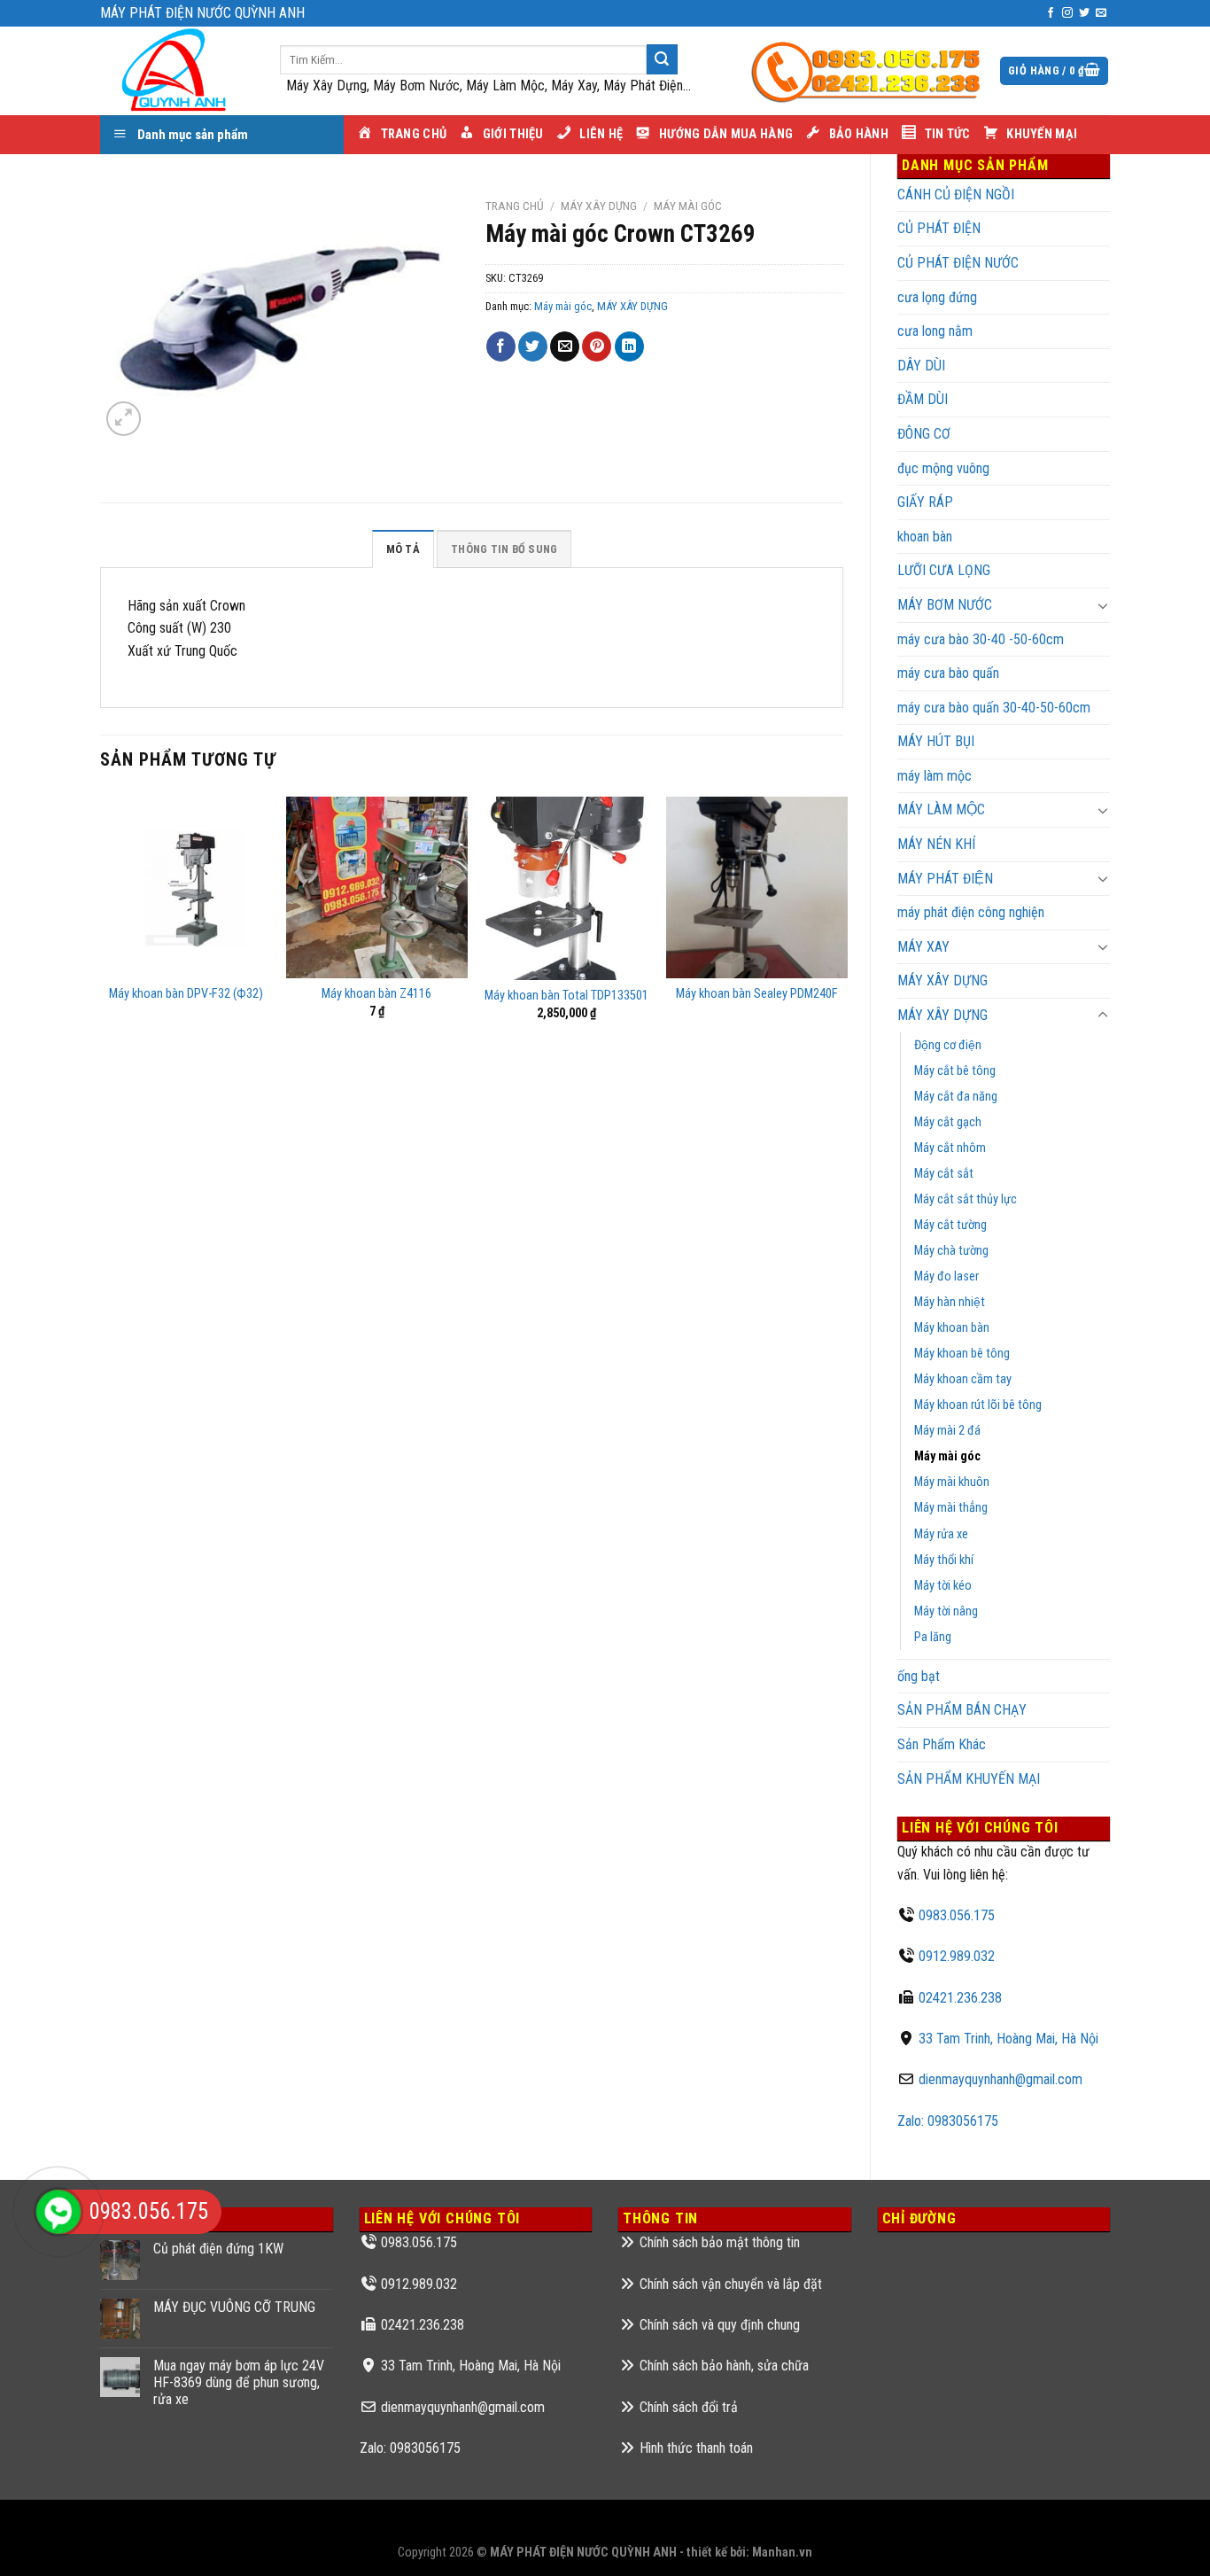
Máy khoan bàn (952, 1328)
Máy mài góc (947, 1456)
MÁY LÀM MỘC (941, 809)
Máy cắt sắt (944, 1174)
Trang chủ (515, 206)
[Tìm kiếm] (662, 59)
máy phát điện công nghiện (971, 912)
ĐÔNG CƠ (924, 434)
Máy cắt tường (950, 1225)
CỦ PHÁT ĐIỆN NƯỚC (958, 263)
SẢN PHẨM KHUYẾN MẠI (969, 1779)
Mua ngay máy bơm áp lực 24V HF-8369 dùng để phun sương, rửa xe (239, 2382)
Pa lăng (933, 1637)
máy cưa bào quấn (948, 673)
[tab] (403, 549)
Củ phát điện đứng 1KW (218, 2249)
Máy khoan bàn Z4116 (376, 994)
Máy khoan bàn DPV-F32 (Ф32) (186, 994)
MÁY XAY (923, 947)
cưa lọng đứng (937, 297)
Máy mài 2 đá (947, 1431)
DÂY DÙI (921, 366)
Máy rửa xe (941, 1534)
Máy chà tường (951, 1251)
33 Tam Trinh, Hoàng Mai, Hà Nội (1008, 2039)
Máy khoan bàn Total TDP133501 (566, 996)
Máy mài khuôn (952, 1482)
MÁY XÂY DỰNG (942, 1015)
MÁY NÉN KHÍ (936, 844)
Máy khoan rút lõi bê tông (978, 1405)
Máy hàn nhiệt (950, 1302)
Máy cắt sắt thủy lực (966, 1199)
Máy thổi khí (944, 1560)
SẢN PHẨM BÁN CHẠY (962, 1710)
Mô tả (403, 549)
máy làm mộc (935, 776)
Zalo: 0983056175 (948, 2121)
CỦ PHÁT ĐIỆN (939, 228)
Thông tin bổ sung (504, 549)
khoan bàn (925, 537)
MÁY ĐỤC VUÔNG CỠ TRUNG (234, 2307)
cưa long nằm (935, 331)
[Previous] (101, 970)
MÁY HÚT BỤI (936, 741)
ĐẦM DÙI (923, 399)
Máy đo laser (946, 1276)
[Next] (842, 970)
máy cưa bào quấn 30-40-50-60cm (994, 708)
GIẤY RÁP (925, 502)
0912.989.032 (957, 1956)
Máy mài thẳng (951, 1508)
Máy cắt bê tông (955, 1071)
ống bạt (919, 1676)
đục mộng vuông (943, 468)
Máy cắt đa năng (956, 1097)
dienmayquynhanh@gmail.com (1001, 2079)
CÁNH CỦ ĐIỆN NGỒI (956, 195)
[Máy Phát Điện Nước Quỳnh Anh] (177, 71)
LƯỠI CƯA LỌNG (944, 570)
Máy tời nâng (946, 1611)
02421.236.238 (960, 1998)
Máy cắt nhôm (950, 1148)
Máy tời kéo (943, 1586)
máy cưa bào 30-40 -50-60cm (981, 639)
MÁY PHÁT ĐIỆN (945, 879)
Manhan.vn (782, 2553)
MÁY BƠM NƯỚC (945, 605)
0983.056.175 (957, 1915)
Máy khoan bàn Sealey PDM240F (757, 994)
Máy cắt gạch (948, 1122)
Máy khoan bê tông (962, 1354)
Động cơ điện (948, 1045)
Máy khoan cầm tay (963, 1379)
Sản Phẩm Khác (942, 1744)
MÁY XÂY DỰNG (942, 981)
